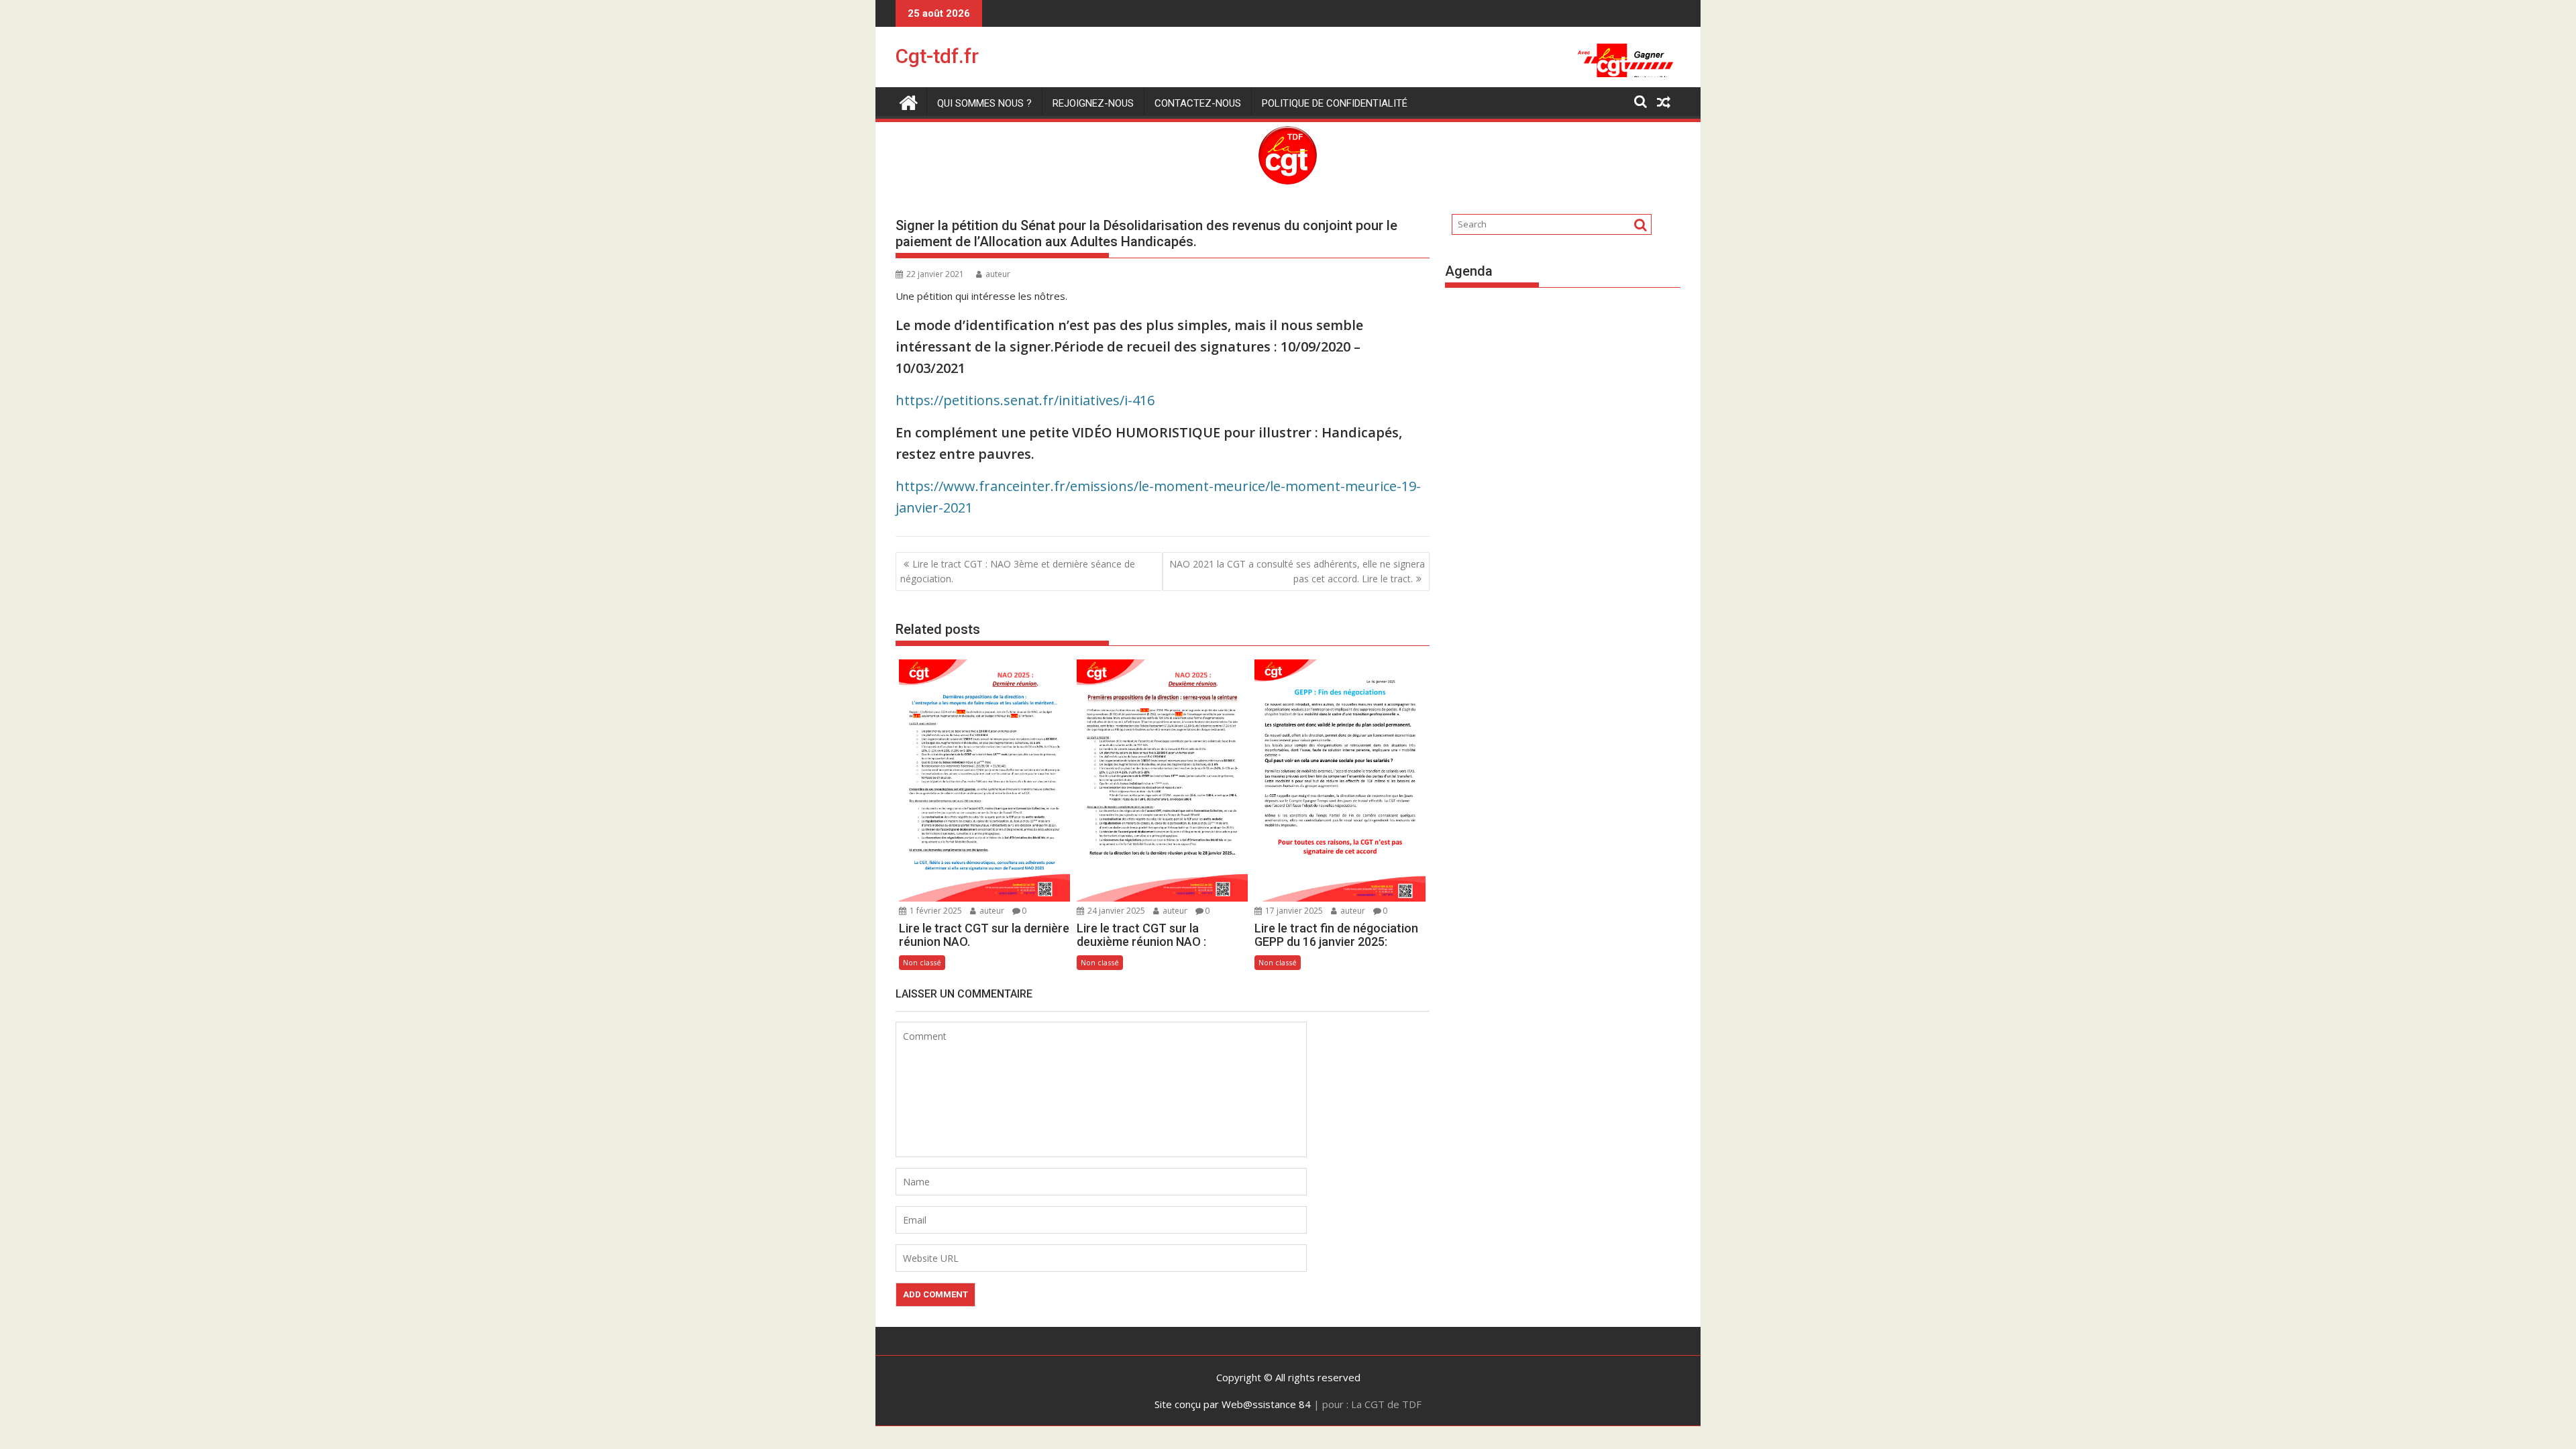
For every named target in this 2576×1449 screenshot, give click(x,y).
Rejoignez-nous (1093, 103)
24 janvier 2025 (1115, 911)
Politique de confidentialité (1335, 103)
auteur (998, 274)
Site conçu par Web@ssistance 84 (1233, 1404)
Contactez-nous (1198, 103)
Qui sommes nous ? (984, 103)
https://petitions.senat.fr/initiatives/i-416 (1025, 400)
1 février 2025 (935, 911)
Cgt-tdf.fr (937, 56)
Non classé (922, 962)
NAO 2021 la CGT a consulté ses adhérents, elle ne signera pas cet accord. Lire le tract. (1297, 571)
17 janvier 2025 (1293, 911)
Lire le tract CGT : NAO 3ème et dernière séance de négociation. (1018, 571)
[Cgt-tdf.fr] (909, 101)
